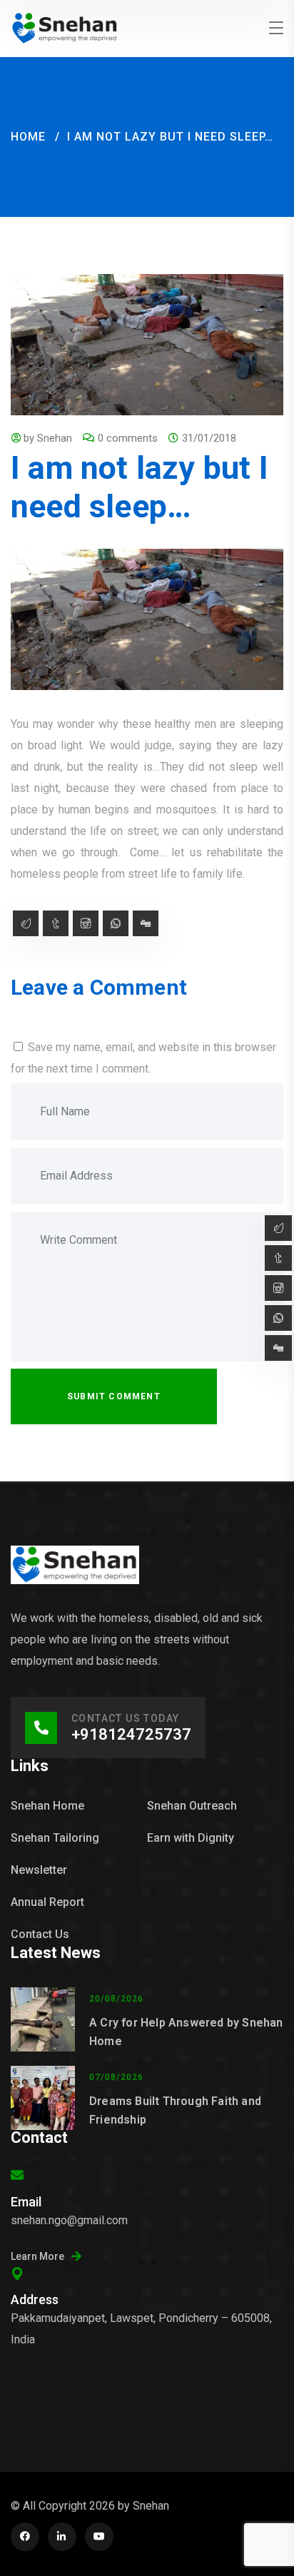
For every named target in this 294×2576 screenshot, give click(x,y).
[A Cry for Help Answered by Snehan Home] (43, 2019)
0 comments (128, 438)
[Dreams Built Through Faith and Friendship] (43, 2098)
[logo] (65, 27)
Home (28, 137)
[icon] (25, 2537)
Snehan (55, 438)
